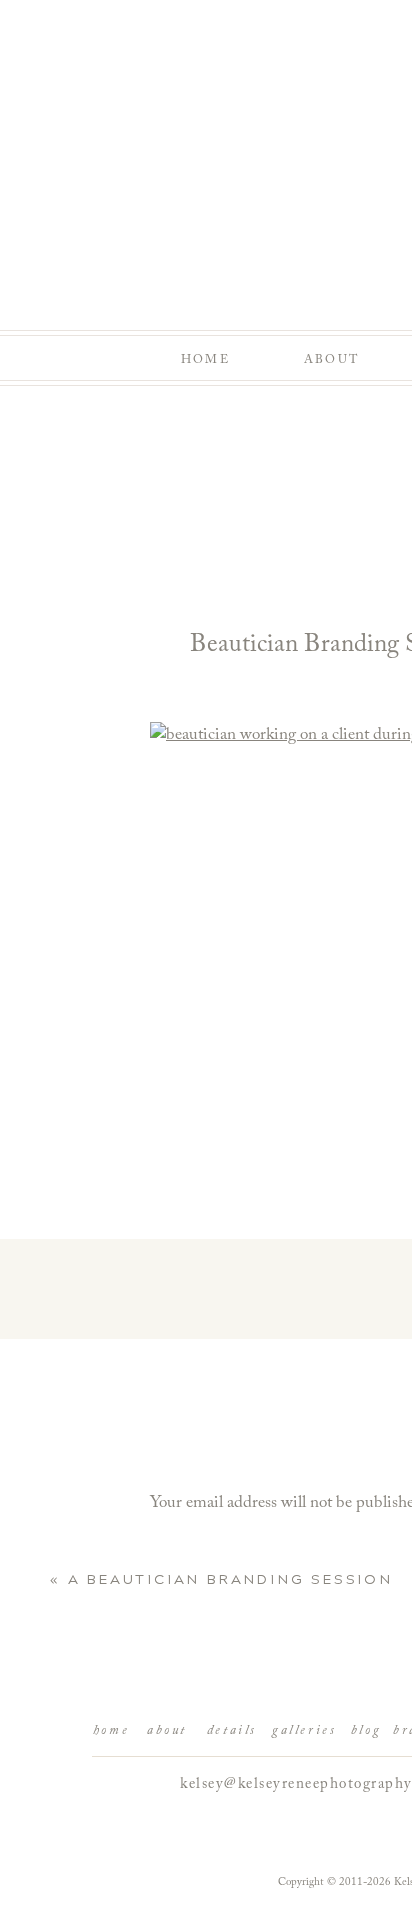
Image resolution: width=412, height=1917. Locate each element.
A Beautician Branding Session (230, 1579)
